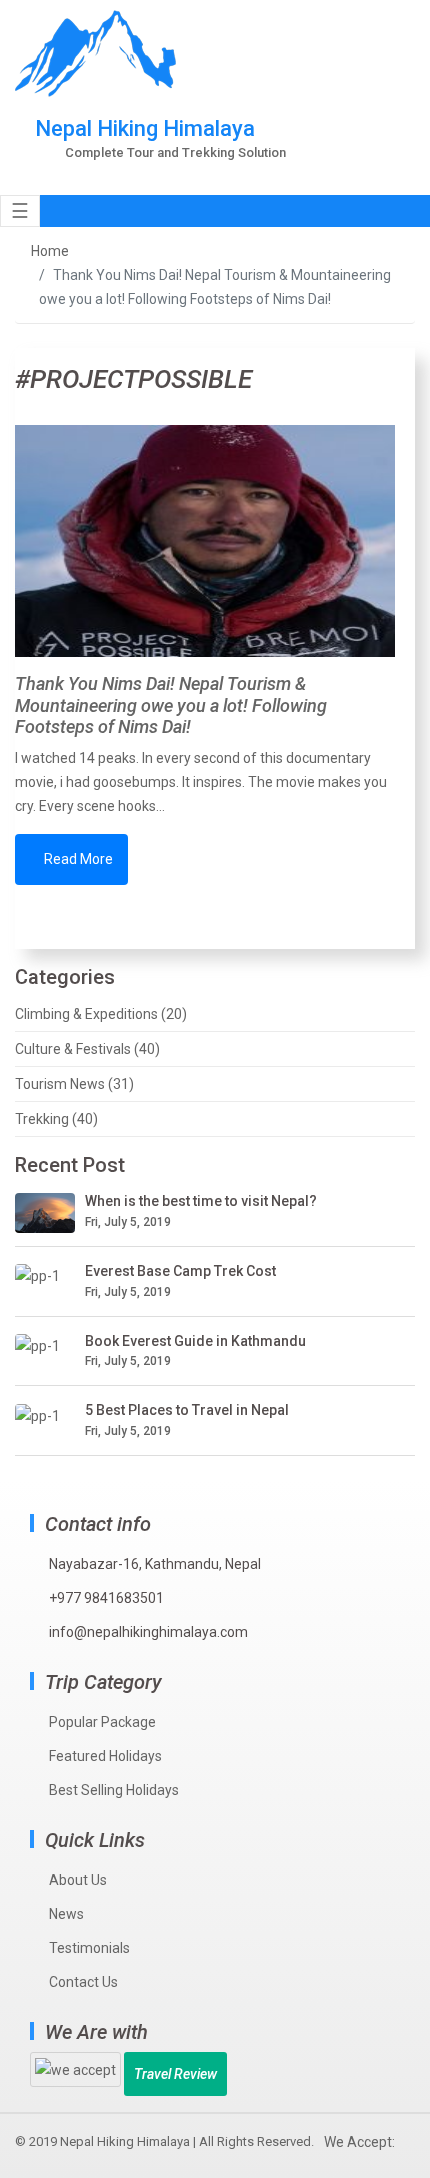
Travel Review (175, 2074)
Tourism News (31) (74, 1084)
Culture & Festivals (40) (87, 1049)
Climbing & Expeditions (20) (101, 1014)
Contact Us (83, 1982)
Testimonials (89, 1948)
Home (50, 251)
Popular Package (102, 1722)
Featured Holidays (105, 1756)
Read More (77, 859)
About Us (78, 1880)
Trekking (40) (56, 1119)
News (66, 1914)
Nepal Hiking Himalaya (125, 2141)
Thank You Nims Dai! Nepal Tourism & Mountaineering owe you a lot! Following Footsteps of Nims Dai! (171, 705)
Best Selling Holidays (114, 1790)
